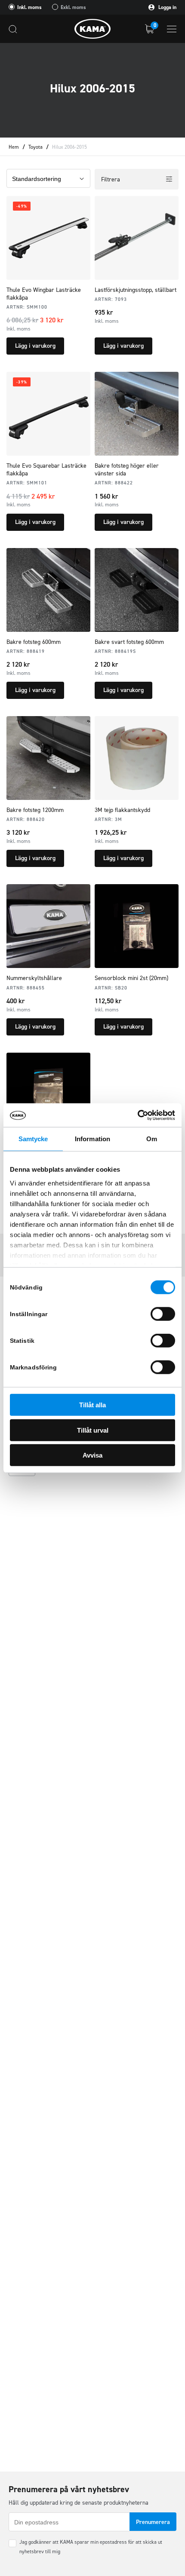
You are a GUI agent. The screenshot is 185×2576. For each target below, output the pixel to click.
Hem (14, 147)
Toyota (35, 147)
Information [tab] (92, 1139)
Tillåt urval (93, 1430)
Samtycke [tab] (33, 1139)
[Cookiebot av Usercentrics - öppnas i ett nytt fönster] (137, 1115)
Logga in (167, 7)
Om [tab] (152, 1139)
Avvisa (92, 1455)
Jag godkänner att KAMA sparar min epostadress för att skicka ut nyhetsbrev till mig (91, 2547)
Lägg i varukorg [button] (35, 346)
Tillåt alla (92, 1405)
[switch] (163, 1314)
